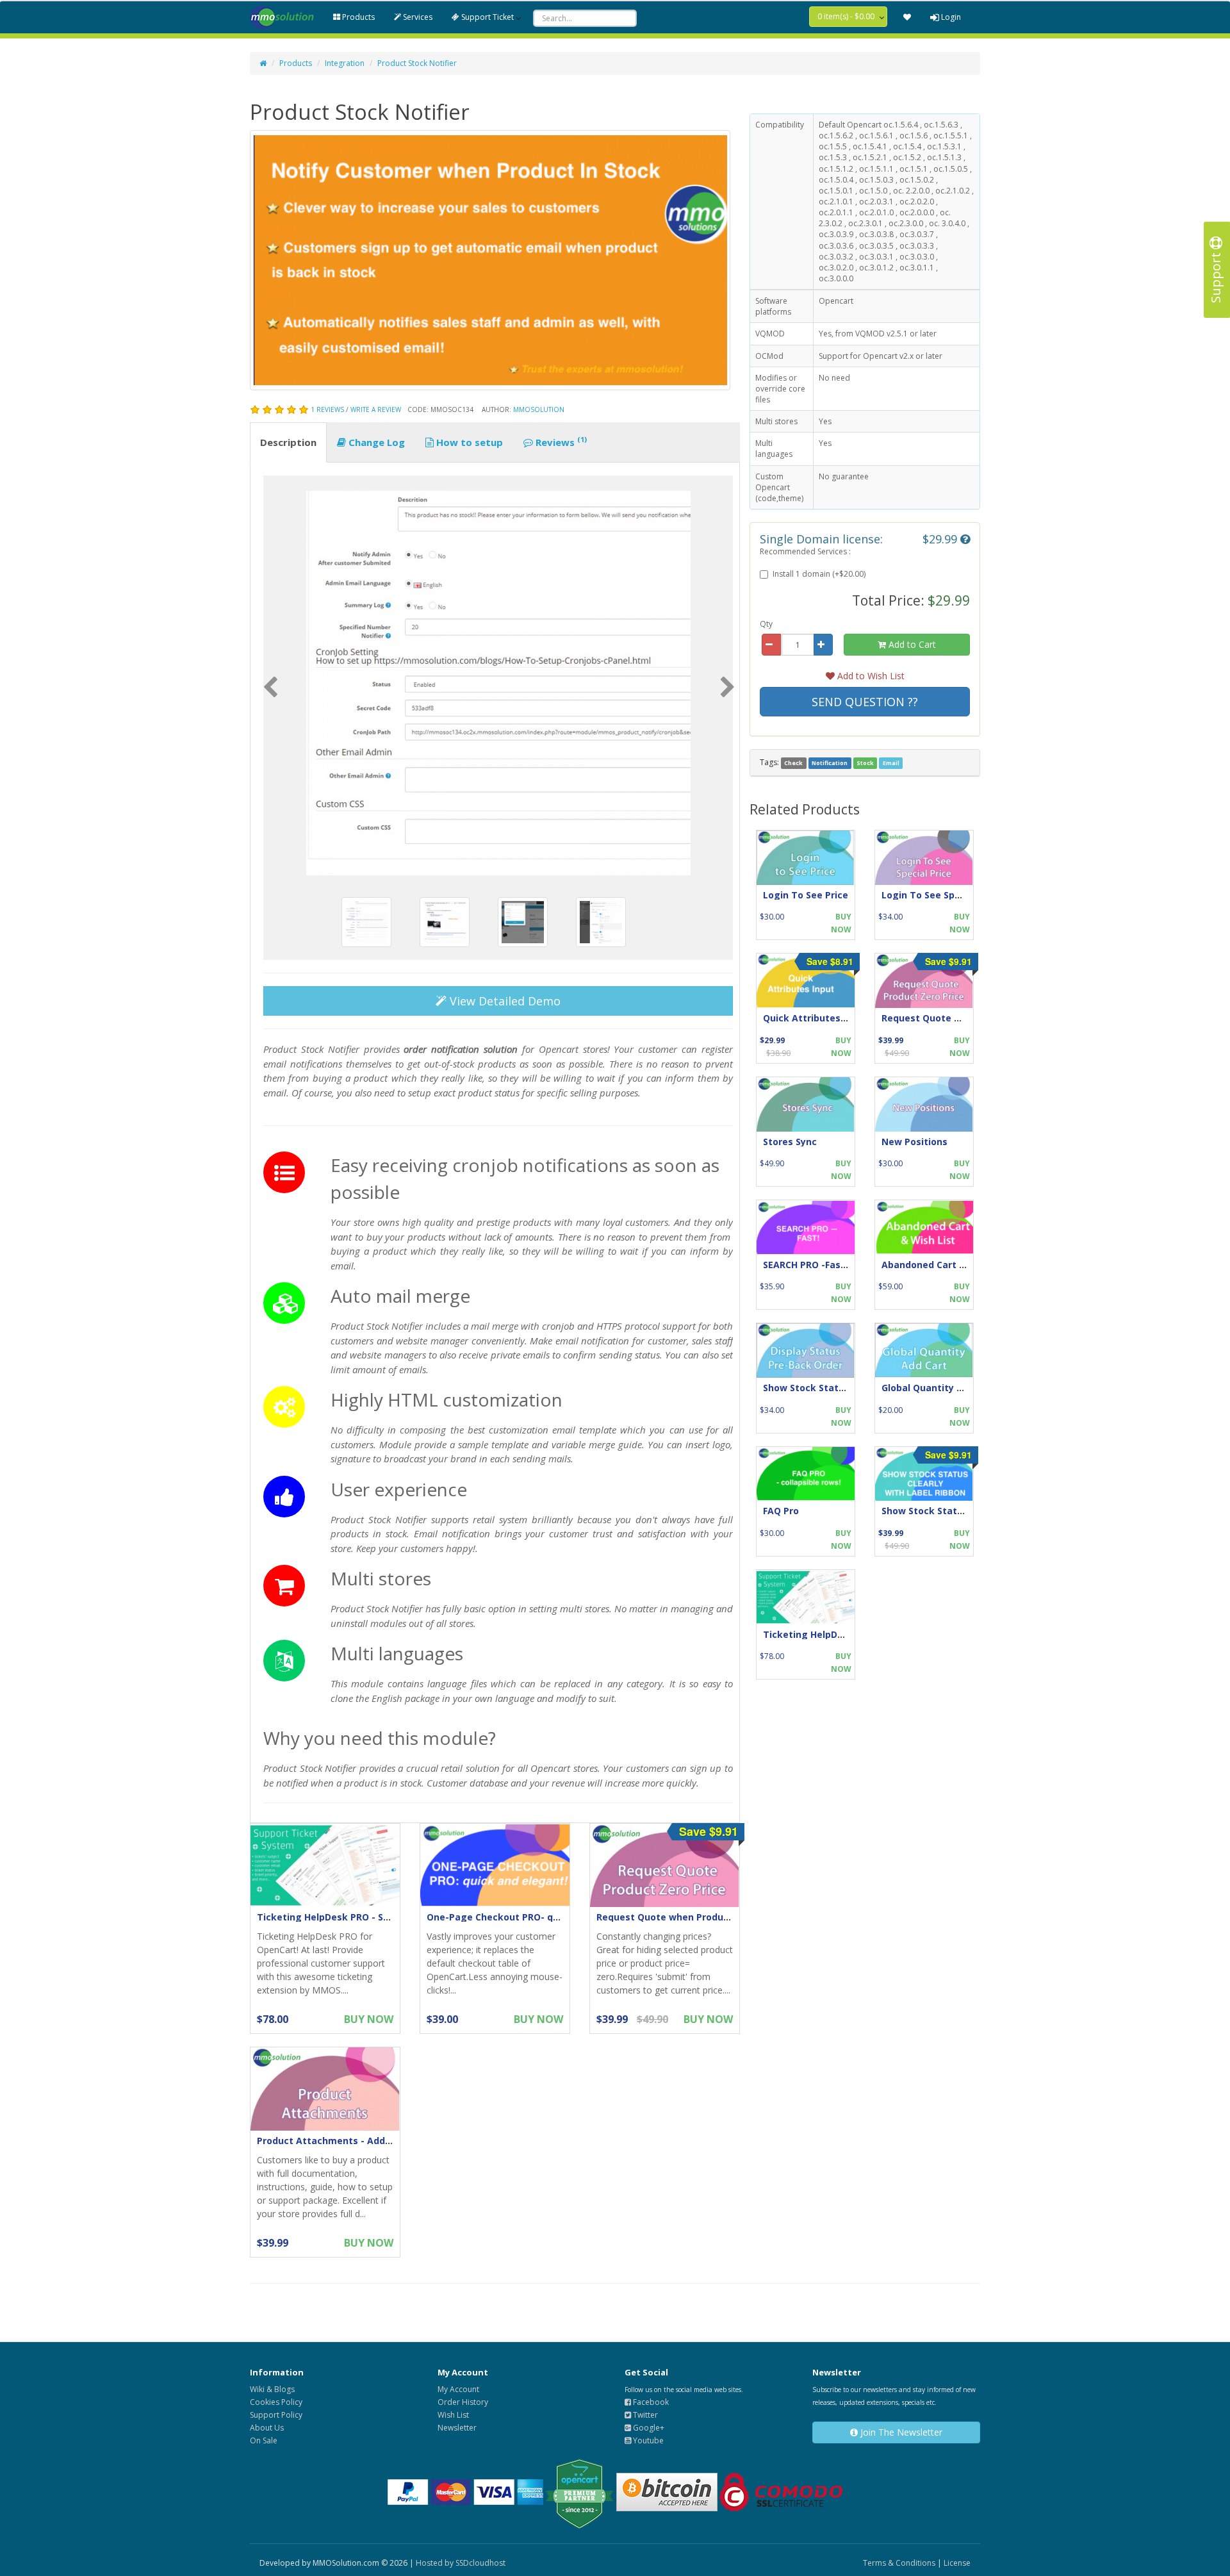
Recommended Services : (805, 551)
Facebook (650, 2402)
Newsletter (457, 2428)
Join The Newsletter (900, 2432)
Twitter (644, 2415)
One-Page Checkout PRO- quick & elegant (524, 1917)
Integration (345, 63)
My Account (458, 2389)
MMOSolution (539, 409)
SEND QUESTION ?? (865, 702)
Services (417, 17)
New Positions (914, 1142)
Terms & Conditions (899, 2563)
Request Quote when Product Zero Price (689, 1917)
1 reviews (327, 409)
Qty (766, 624)
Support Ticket (487, 17)
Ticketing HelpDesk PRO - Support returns (354, 1917)
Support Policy (276, 2415)
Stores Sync (790, 1142)
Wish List (453, 2415)
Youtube (647, 2440)
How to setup (468, 442)
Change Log (375, 442)
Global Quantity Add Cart (939, 1388)
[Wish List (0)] (907, 17)
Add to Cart (911, 644)
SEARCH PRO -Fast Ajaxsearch (831, 1265)
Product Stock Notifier (417, 63)
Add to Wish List (870, 676)
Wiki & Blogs (272, 2389)
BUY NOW (369, 2019)
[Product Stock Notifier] (498, 683)
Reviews (560, 442)
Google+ (648, 2428)
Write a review (376, 409)
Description (288, 442)
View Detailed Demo (504, 1001)
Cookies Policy (276, 2402)
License (957, 2563)
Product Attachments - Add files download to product (382, 2141)
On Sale (264, 2440)
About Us (267, 2428)
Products (357, 17)
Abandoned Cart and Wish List (951, 1265)
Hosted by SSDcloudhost (461, 2563)
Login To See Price (806, 895)
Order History (463, 2402)
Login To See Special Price (942, 895)
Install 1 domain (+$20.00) (819, 574)
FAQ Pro (781, 1511)
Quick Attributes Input (815, 1018)
